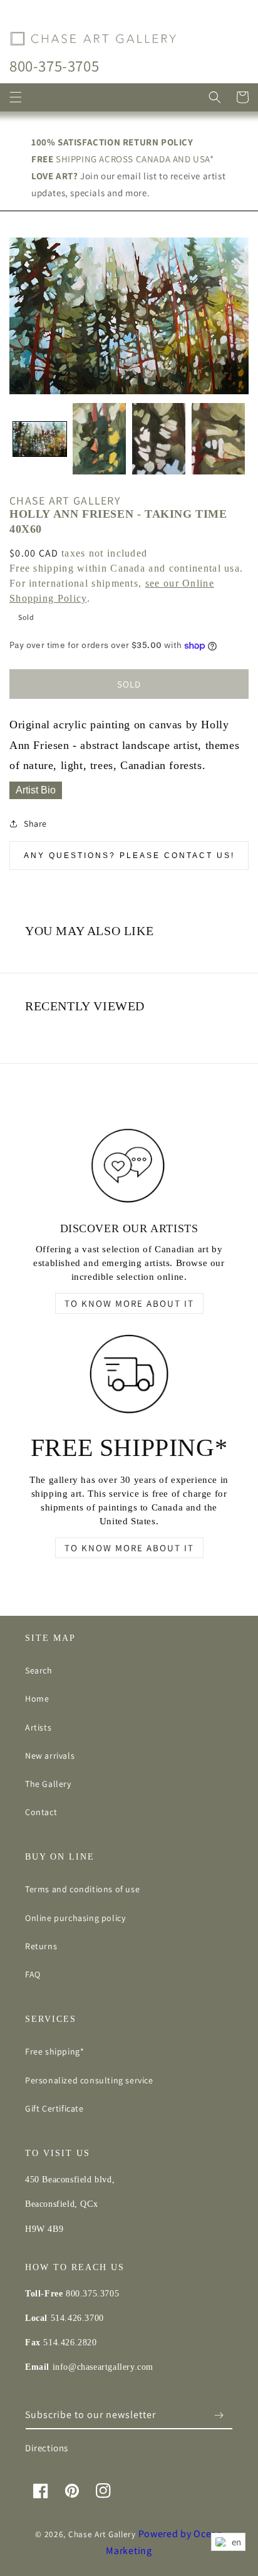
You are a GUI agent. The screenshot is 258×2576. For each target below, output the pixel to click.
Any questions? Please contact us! (129, 856)
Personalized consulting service (89, 2080)
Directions (47, 2448)
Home (37, 1699)
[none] (40, 439)
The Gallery (48, 1784)
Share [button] (35, 824)
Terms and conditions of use (82, 1889)
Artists (38, 1727)
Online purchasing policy (75, 1918)
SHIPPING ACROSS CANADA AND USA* (123, 159)
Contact (41, 1812)
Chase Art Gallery (102, 2534)
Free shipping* (54, 2051)
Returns (41, 1946)
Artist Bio (36, 790)
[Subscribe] (219, 2415)
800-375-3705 (54, 65)
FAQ (33, 1974)
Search (39, 1670)
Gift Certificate (54, 2108)
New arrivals (50, 1756)
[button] (16, 97)
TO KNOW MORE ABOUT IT (129, 1303)
